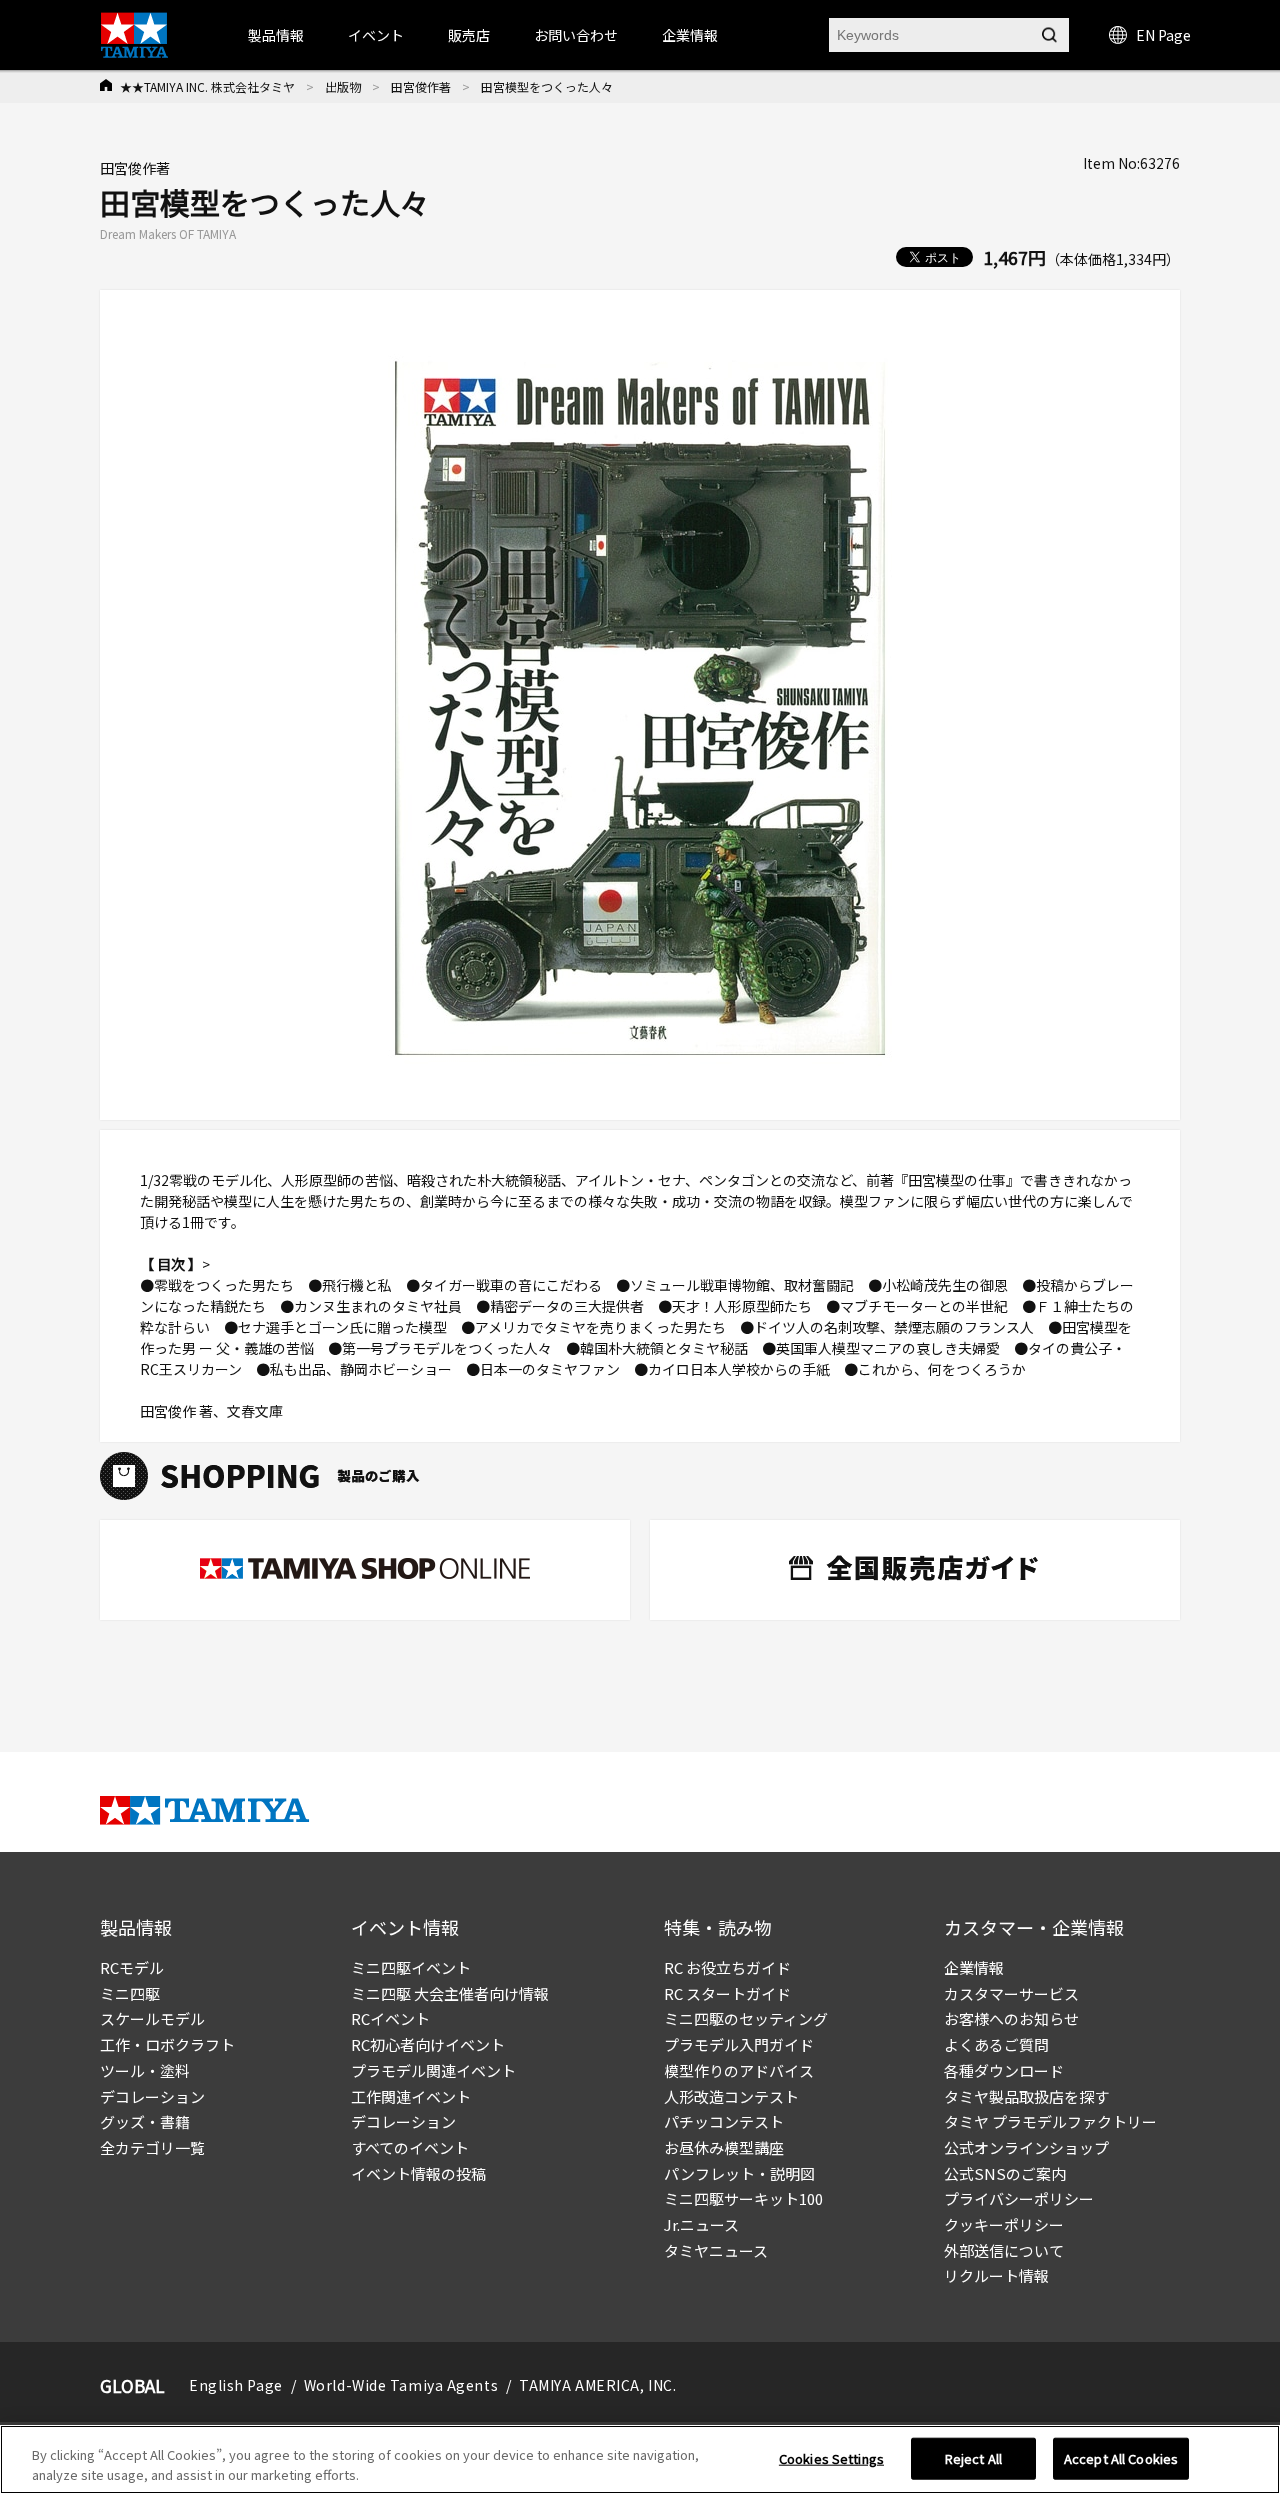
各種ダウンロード (1004, 2070)
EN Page (1163, 35)
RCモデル (132, 1967)
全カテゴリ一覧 (152, 2147)
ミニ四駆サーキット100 (743, 2198)
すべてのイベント (410, 2147)
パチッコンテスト (724, 2121)
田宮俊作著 (421, 86)
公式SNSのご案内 (1005, 2173)
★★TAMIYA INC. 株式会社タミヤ (207, 86)
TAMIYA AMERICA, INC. (597, 2385)
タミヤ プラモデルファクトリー (1050, 2121)
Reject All (973, 2458)
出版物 (343, 86)
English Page (236, 2385)
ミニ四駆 (130, 1993)
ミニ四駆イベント (411, 1967)
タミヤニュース (716, 2250)
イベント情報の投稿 (418, 2173)
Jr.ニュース (701, 2224)
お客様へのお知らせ (1011, 2018)
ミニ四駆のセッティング (746, 2018)
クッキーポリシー (1004, 2224)
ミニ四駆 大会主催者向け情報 (450, 1993)
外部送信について (1004, 2250)
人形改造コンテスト (731, 2096)
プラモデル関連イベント (433, 2070)
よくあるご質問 (996, 2044)
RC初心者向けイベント (428, 2044)
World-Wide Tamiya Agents (401, 2385)
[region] (640, 2459)
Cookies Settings (831, 2458)
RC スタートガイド (727, 1993)
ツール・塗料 (145, 2070)
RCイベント (390, 2018)
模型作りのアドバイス (739, 2070)
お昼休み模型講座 (724, 2147)
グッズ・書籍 (145, 2121)
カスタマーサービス (1011, 1993)
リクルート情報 (996, 2275)
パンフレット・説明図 (739, 2173)
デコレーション (152, 2096)
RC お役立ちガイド (727, 1967)
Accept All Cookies (1121, 2458)
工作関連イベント (411, 2096)
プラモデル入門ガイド (739, 2044)
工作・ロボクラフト (167, 2044)
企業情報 (974, 1967)
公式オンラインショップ (1026, 2147)
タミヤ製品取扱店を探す (1026, 2096)
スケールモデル (152, 2018)
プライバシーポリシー (1019, 2198)
